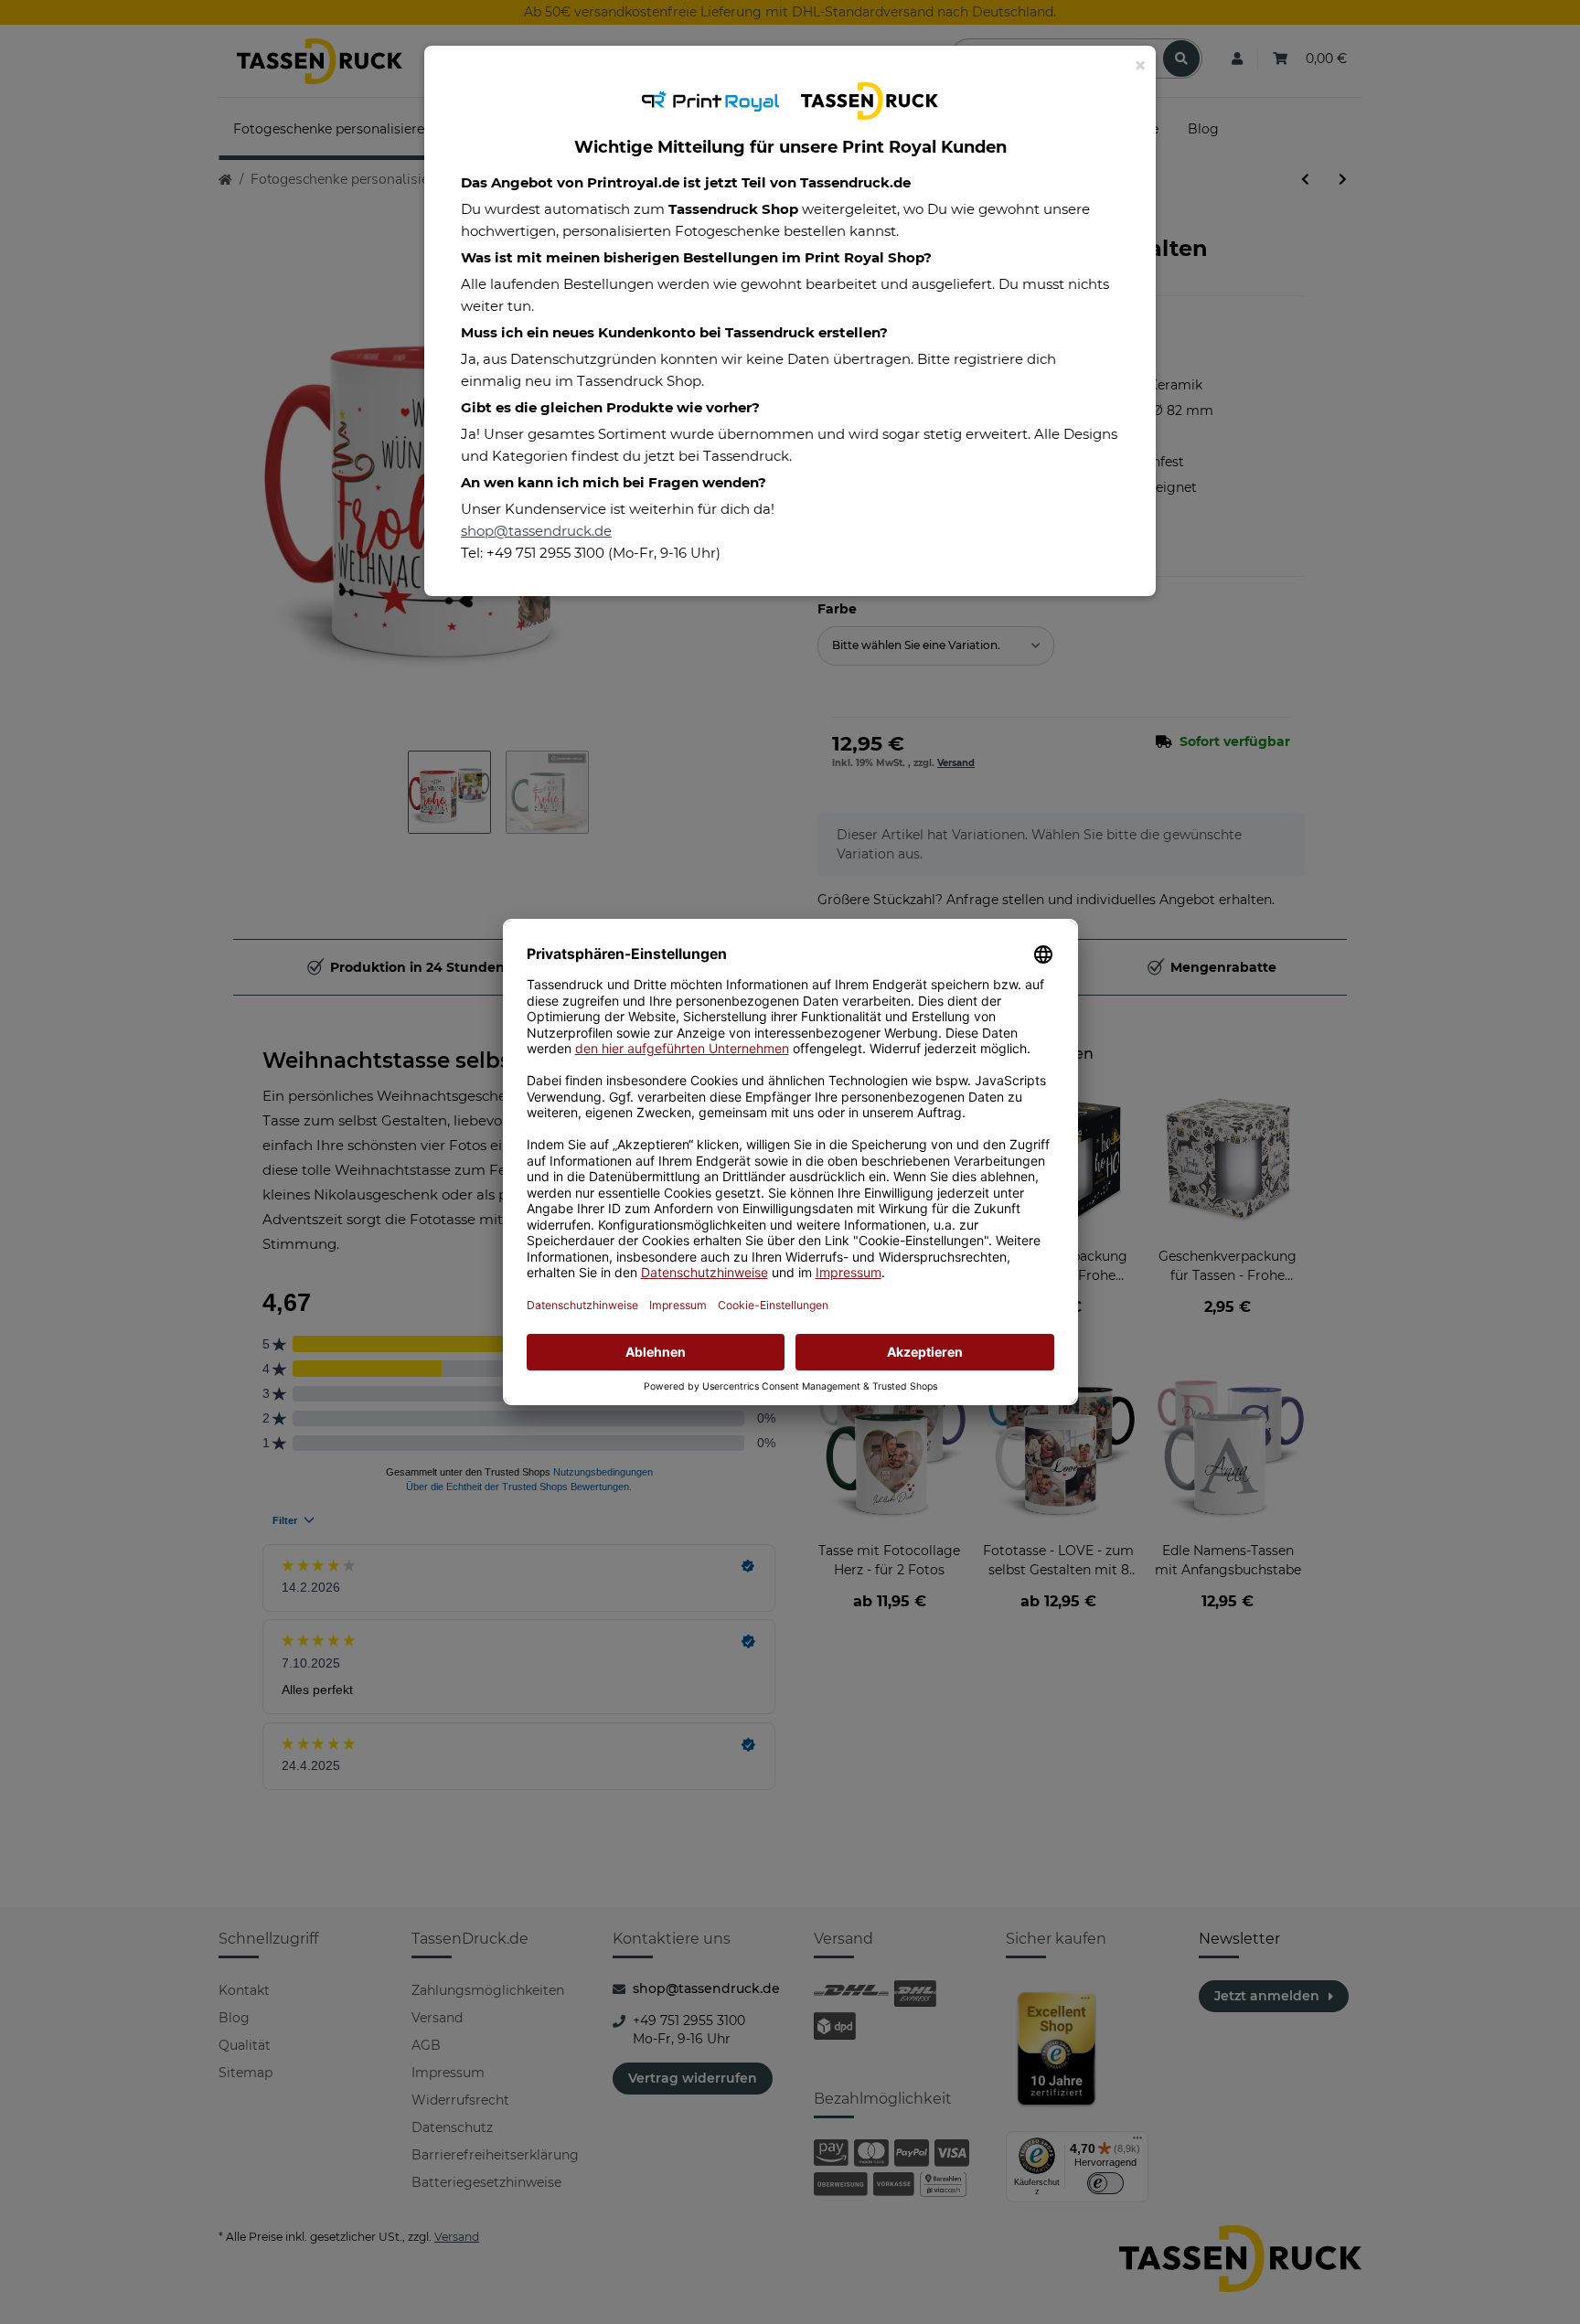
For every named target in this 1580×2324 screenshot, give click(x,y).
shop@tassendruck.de (536, 531)
